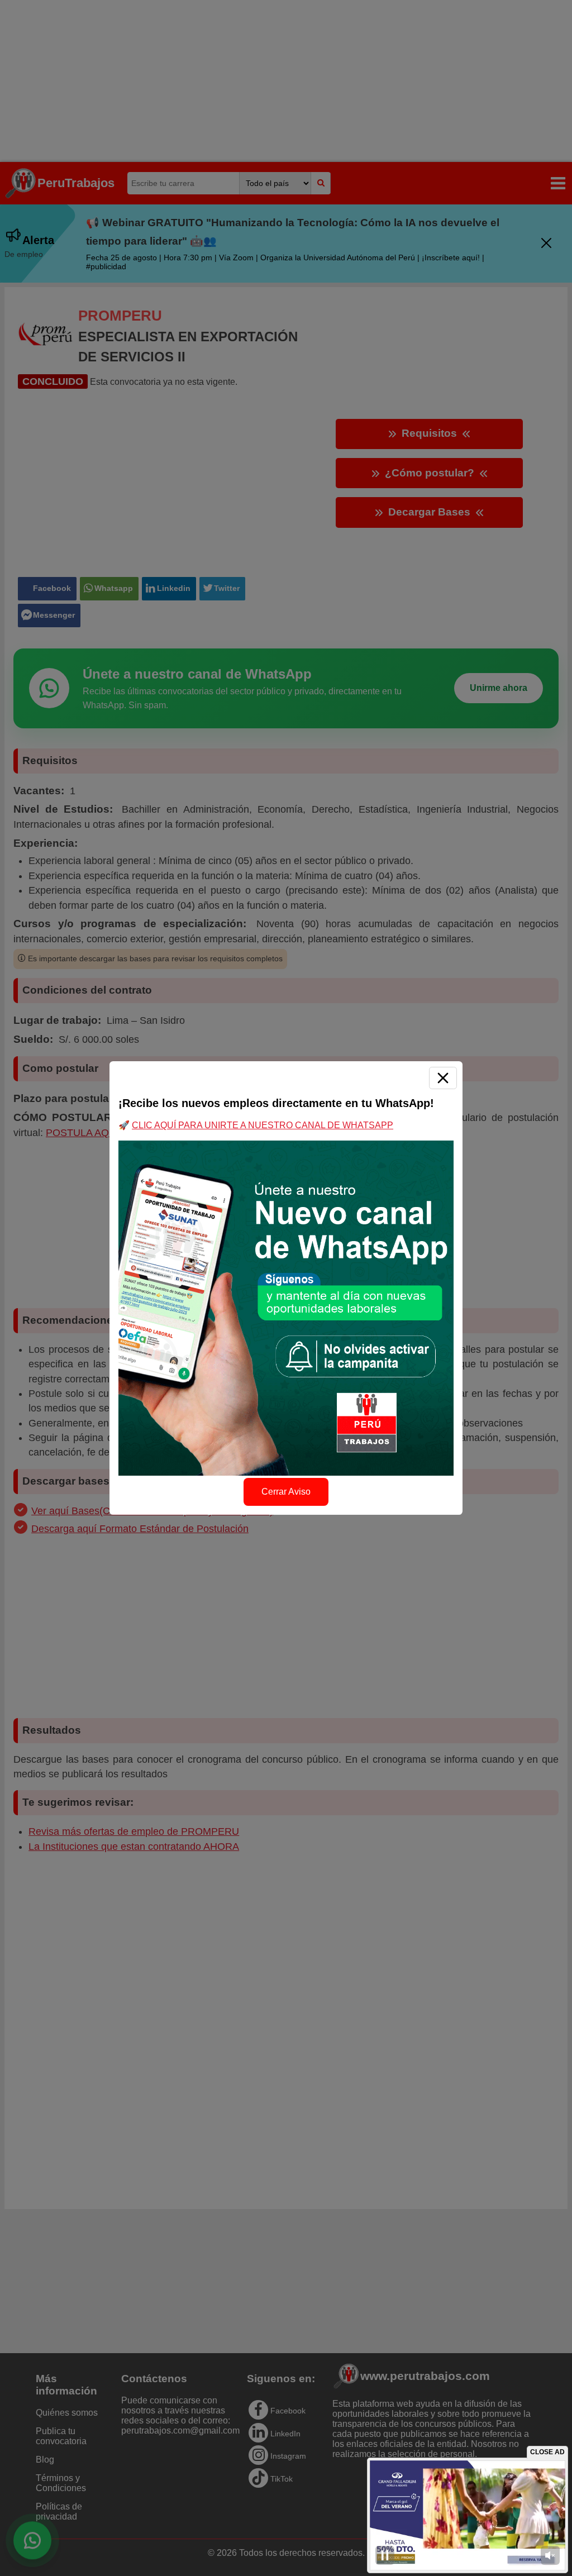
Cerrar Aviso (286, 1492)
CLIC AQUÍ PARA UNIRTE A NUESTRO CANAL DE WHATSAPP (263, 1125)
